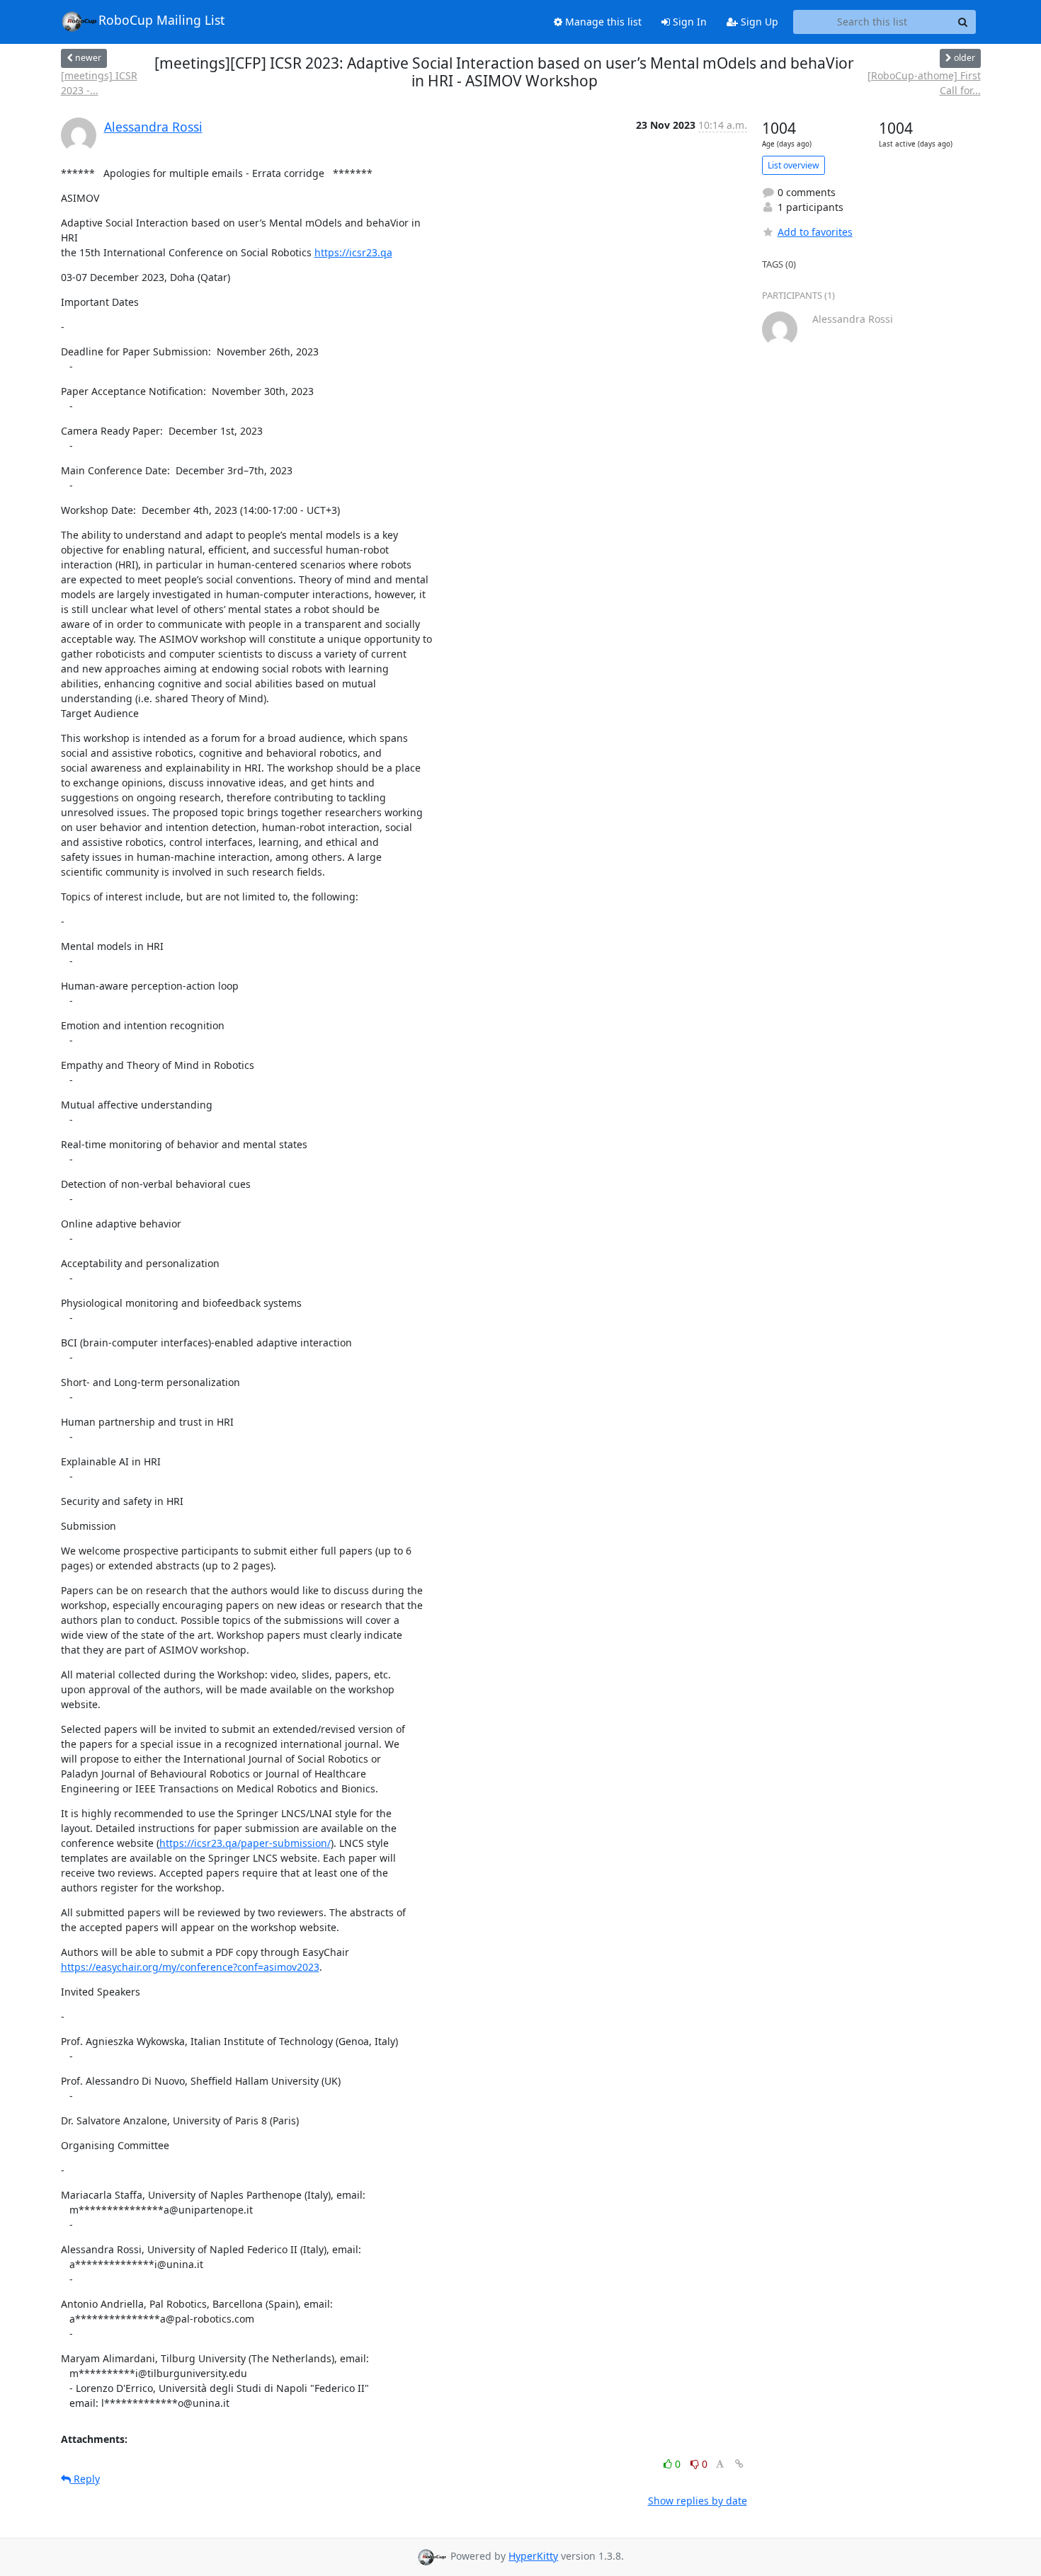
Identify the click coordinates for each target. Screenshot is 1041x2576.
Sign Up (758, 22)
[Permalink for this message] (739, 2464)
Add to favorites (815, 232)
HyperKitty (533, 2556)
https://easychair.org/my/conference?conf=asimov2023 (190, 1967)
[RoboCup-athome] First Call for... (924, 83)
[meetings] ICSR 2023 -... (99, 83)
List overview (793, 165)
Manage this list (602, 22)
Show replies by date (698, 2501)
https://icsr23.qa (353, 252)
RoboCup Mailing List (161, 20)
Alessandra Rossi (153, 127)
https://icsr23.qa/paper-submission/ (245, 1843)
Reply (85, 2479)
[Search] (963, 22)
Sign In (688, 22)
